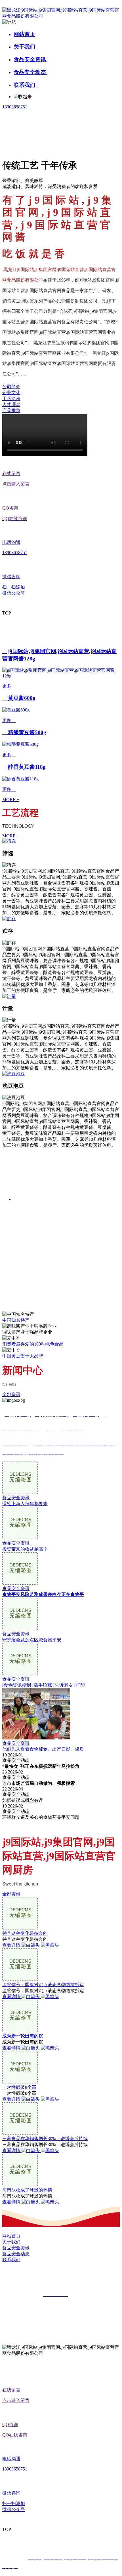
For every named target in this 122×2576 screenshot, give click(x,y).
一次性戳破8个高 (19, 2087)
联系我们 (25, 85)
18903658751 (15, 107)
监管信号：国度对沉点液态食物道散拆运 (43, 1985)
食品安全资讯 (30, 59)
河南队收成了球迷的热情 (27, 2190)
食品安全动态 (30, 72)
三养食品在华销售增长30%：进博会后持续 (45, 2139)
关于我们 (25, 47)
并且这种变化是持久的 (25, 1933)
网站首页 (24, 34)
